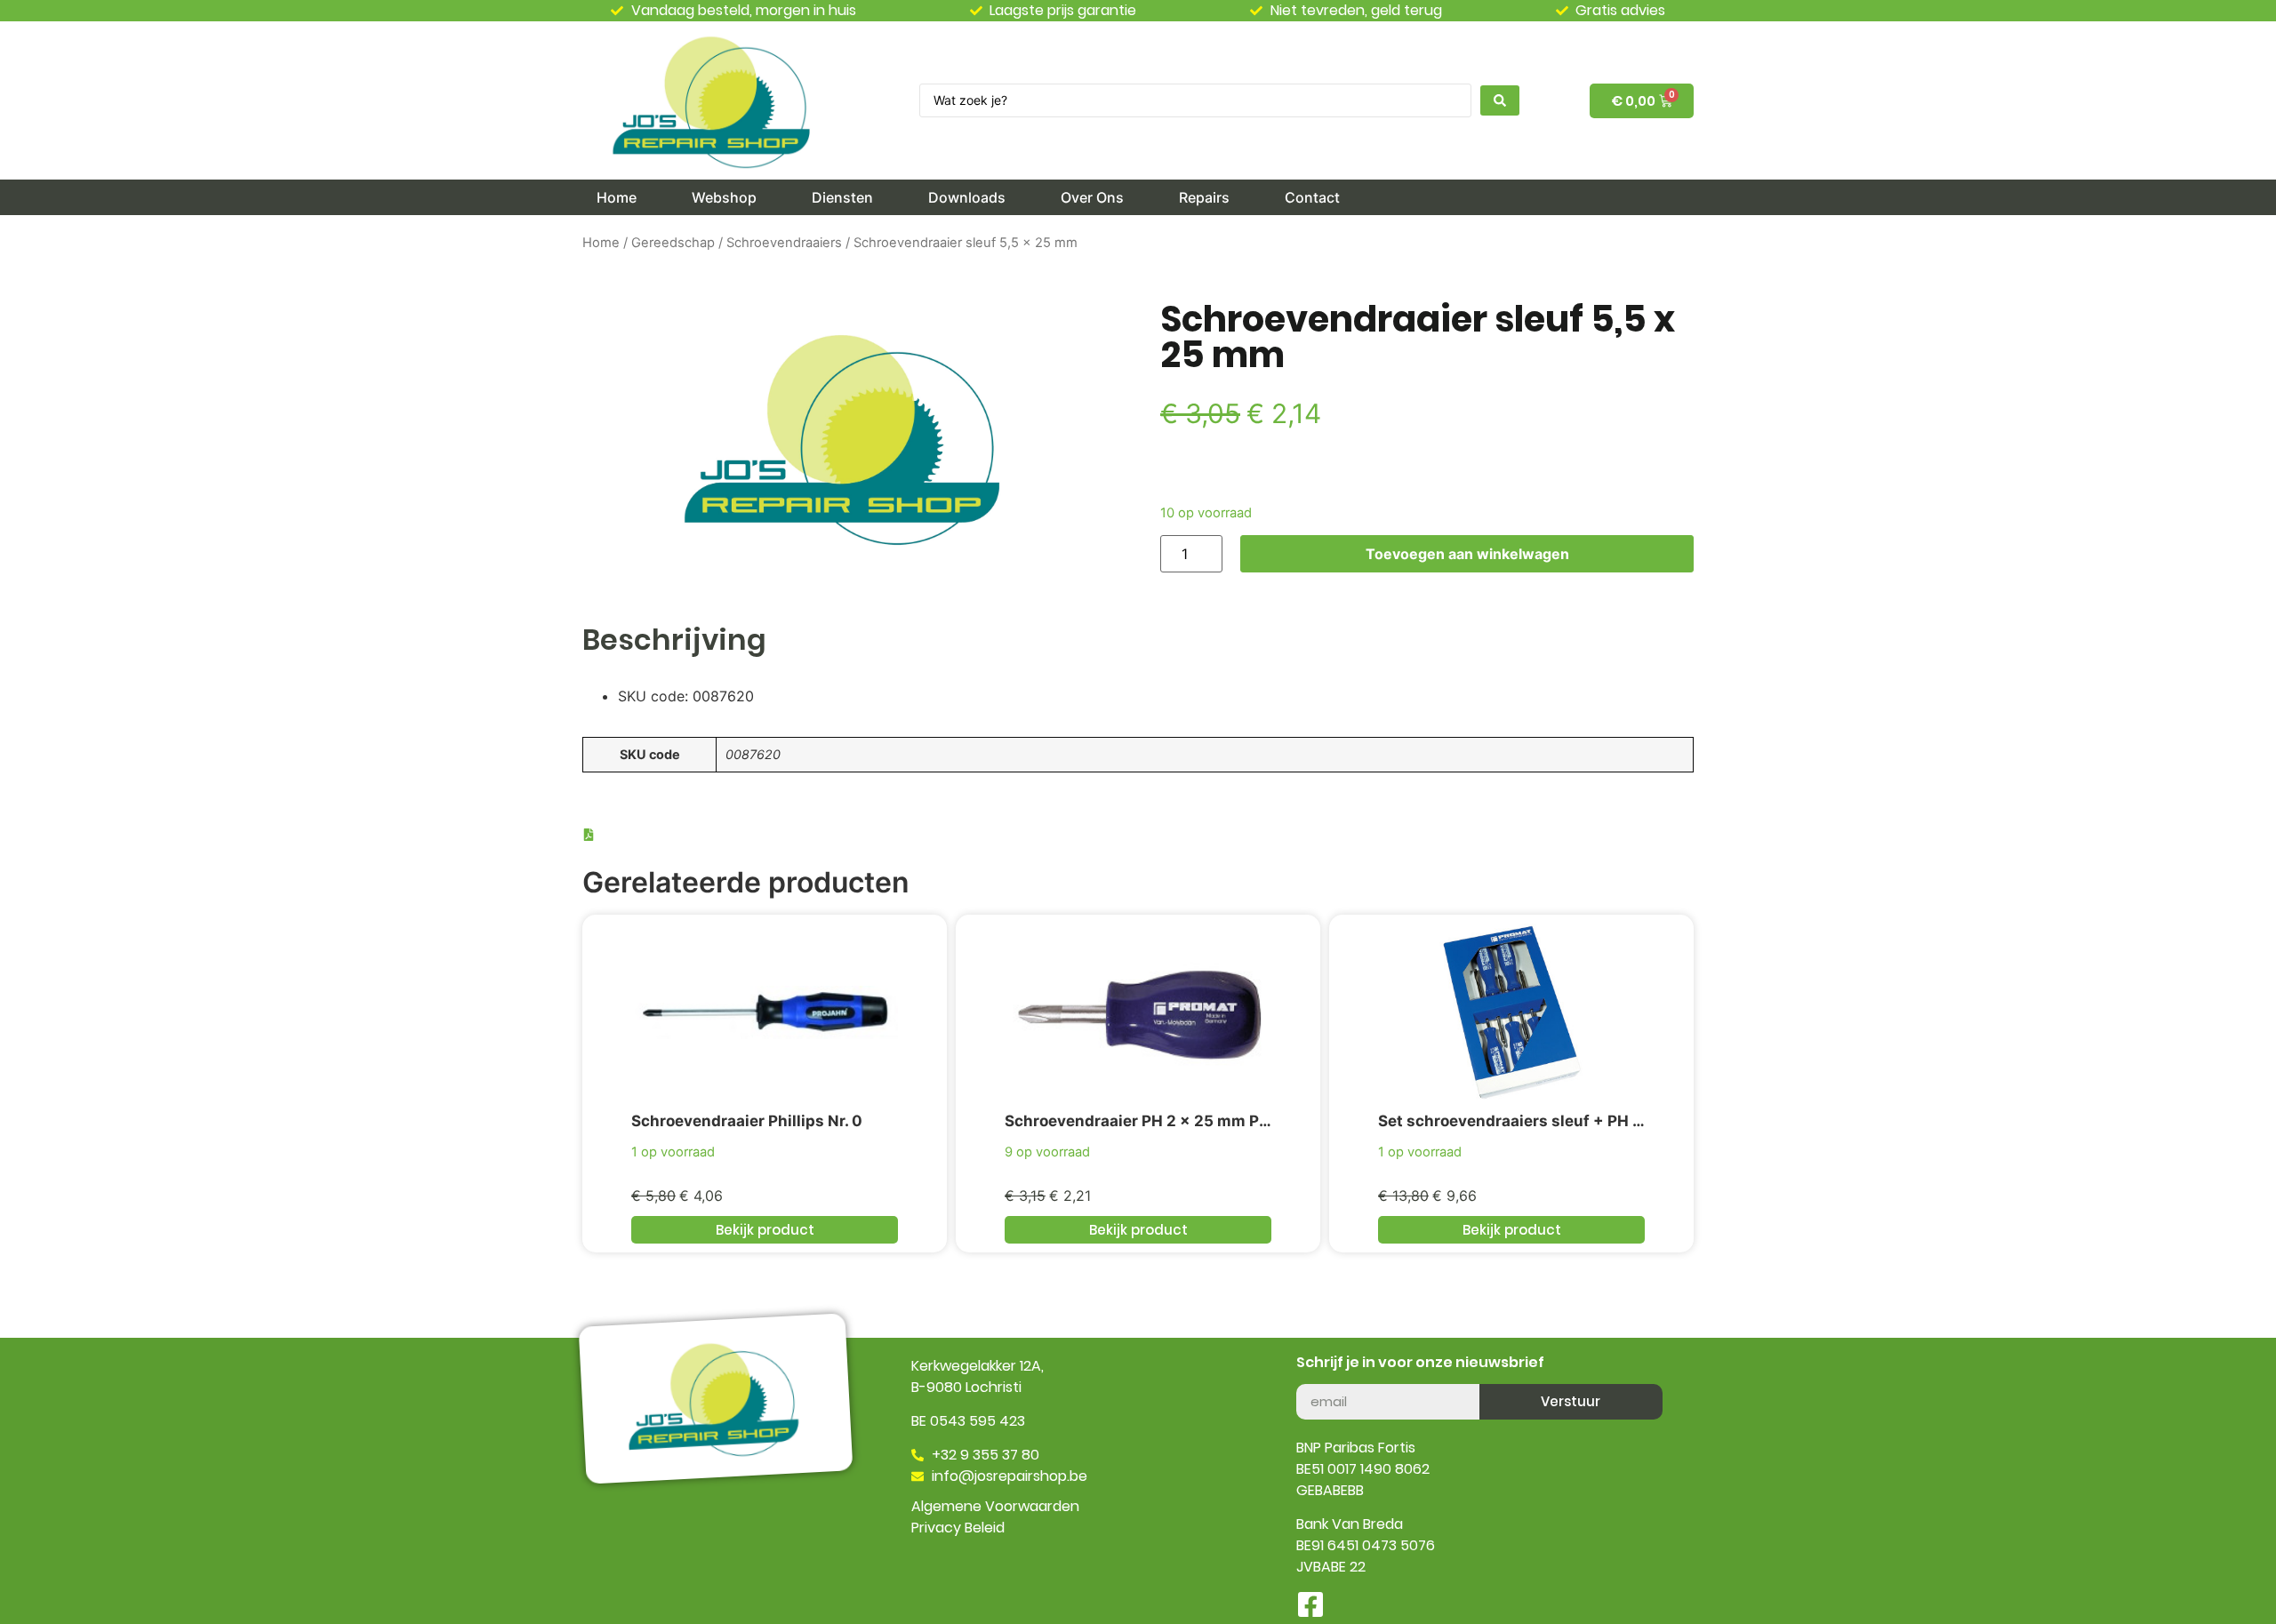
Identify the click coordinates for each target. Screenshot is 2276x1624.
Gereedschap (673, 243)
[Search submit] (1500, 100)
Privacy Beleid (958, 1528)
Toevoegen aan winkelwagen (1467, 554)
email (1314, 1377)
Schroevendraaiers (784, 243)
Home (601, 243)
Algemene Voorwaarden (995, 1506)
